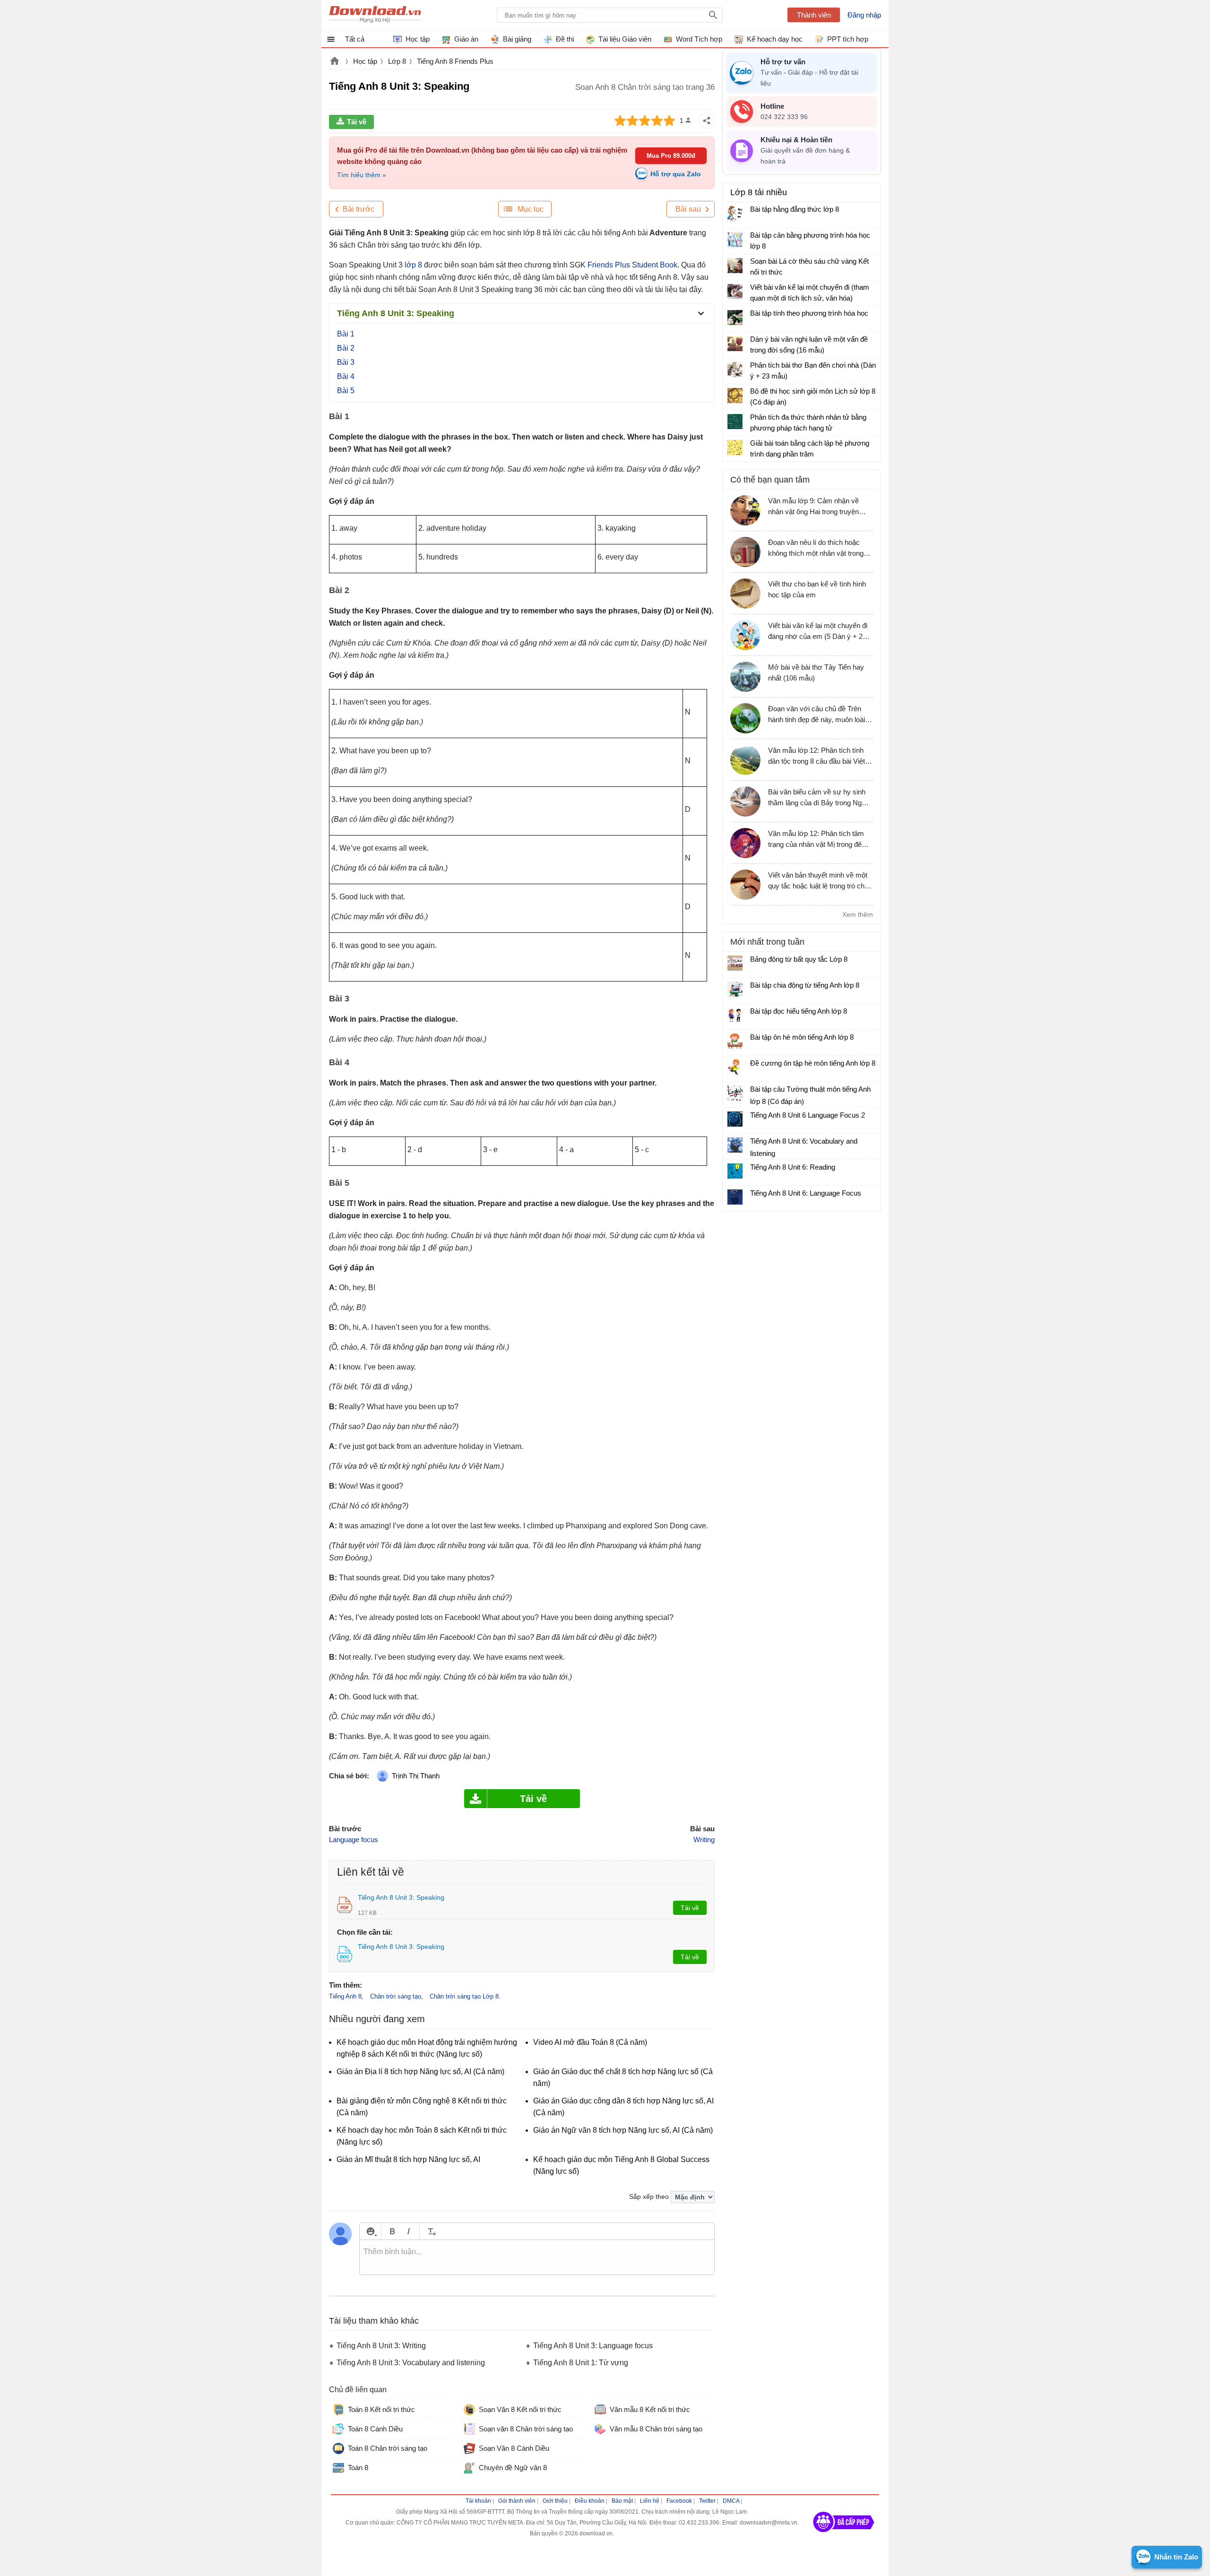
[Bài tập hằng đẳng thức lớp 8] (735, 214)
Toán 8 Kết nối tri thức (381, 2409)
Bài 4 (346, 376)
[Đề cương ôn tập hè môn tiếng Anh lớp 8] (735, 1067)
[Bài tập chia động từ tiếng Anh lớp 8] (735, 989)
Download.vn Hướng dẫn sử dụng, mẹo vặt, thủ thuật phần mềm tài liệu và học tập (375, 15)
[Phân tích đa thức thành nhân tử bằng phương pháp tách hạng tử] (735, 422)
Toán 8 (358, 2468)
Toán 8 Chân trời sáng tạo (388, 2448)
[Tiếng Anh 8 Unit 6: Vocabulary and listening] (735, 1145)
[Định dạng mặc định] (430, 2231)
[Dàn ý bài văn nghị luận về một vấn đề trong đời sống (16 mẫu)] (735, 344)
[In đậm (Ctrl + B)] (392, 2231)
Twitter (707, 2501)
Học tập (365, 61)
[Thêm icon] (370, 2231)
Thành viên (814, 15)
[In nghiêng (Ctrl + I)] (409, 2231)
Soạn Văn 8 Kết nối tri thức (520, 2409)
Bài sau (688, 209)
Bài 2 (346, 348)
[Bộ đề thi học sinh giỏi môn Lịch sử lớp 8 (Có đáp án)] (735, 396)
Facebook (679, 2501)
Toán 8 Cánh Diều (375, 2429)
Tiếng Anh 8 (345, 1996)
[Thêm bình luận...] (537, 2257)
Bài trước (359, 209)
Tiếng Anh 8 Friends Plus (455, 61)
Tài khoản (478, 2501)
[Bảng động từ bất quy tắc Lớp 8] (735, 963)
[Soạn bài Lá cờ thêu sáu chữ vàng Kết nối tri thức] (735, 266)
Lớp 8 (397, 61)
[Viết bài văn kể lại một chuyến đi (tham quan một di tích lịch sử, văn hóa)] (735, 292)
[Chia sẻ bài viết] (707, 121)
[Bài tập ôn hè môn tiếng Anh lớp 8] (735, 1041)
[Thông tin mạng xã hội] (844, 2535)
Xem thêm (858, 914)
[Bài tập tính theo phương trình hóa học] (735, 318)
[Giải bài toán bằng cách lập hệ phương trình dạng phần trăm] (735, 448)
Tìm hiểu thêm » (362, 175)
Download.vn (335, 62)
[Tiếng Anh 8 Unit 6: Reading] (735, 1171)
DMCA (731, 2501)
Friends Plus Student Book (631, 265)
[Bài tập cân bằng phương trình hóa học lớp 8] (735, 240)
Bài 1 (346, 334)
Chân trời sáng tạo (396, 1996)
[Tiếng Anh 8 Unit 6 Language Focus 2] (735, 1119)
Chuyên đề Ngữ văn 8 (513, 2468)
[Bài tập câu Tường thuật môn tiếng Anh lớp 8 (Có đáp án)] (735, 1093)
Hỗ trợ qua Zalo (676, 174)
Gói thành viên (517, 2501)
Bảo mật (622, 2501)
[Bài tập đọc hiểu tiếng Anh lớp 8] (735, 1015)
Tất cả (355, 39)
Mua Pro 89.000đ (671, 156)
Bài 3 (346, 362)
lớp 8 (412, 265)
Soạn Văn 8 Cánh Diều (514, 2448)
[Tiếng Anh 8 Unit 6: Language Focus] (735, 1197)
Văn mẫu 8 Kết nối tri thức (650, 2409)
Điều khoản (590, 2501)
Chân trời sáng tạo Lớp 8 (464, 1996)
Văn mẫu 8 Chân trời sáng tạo (656, 2429)
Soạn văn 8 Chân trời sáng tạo (526, 2429)
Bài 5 (346, 391)
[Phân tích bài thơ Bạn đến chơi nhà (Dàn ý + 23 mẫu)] (735, 370)
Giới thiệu (555, 2501)
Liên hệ (650, 2501)
